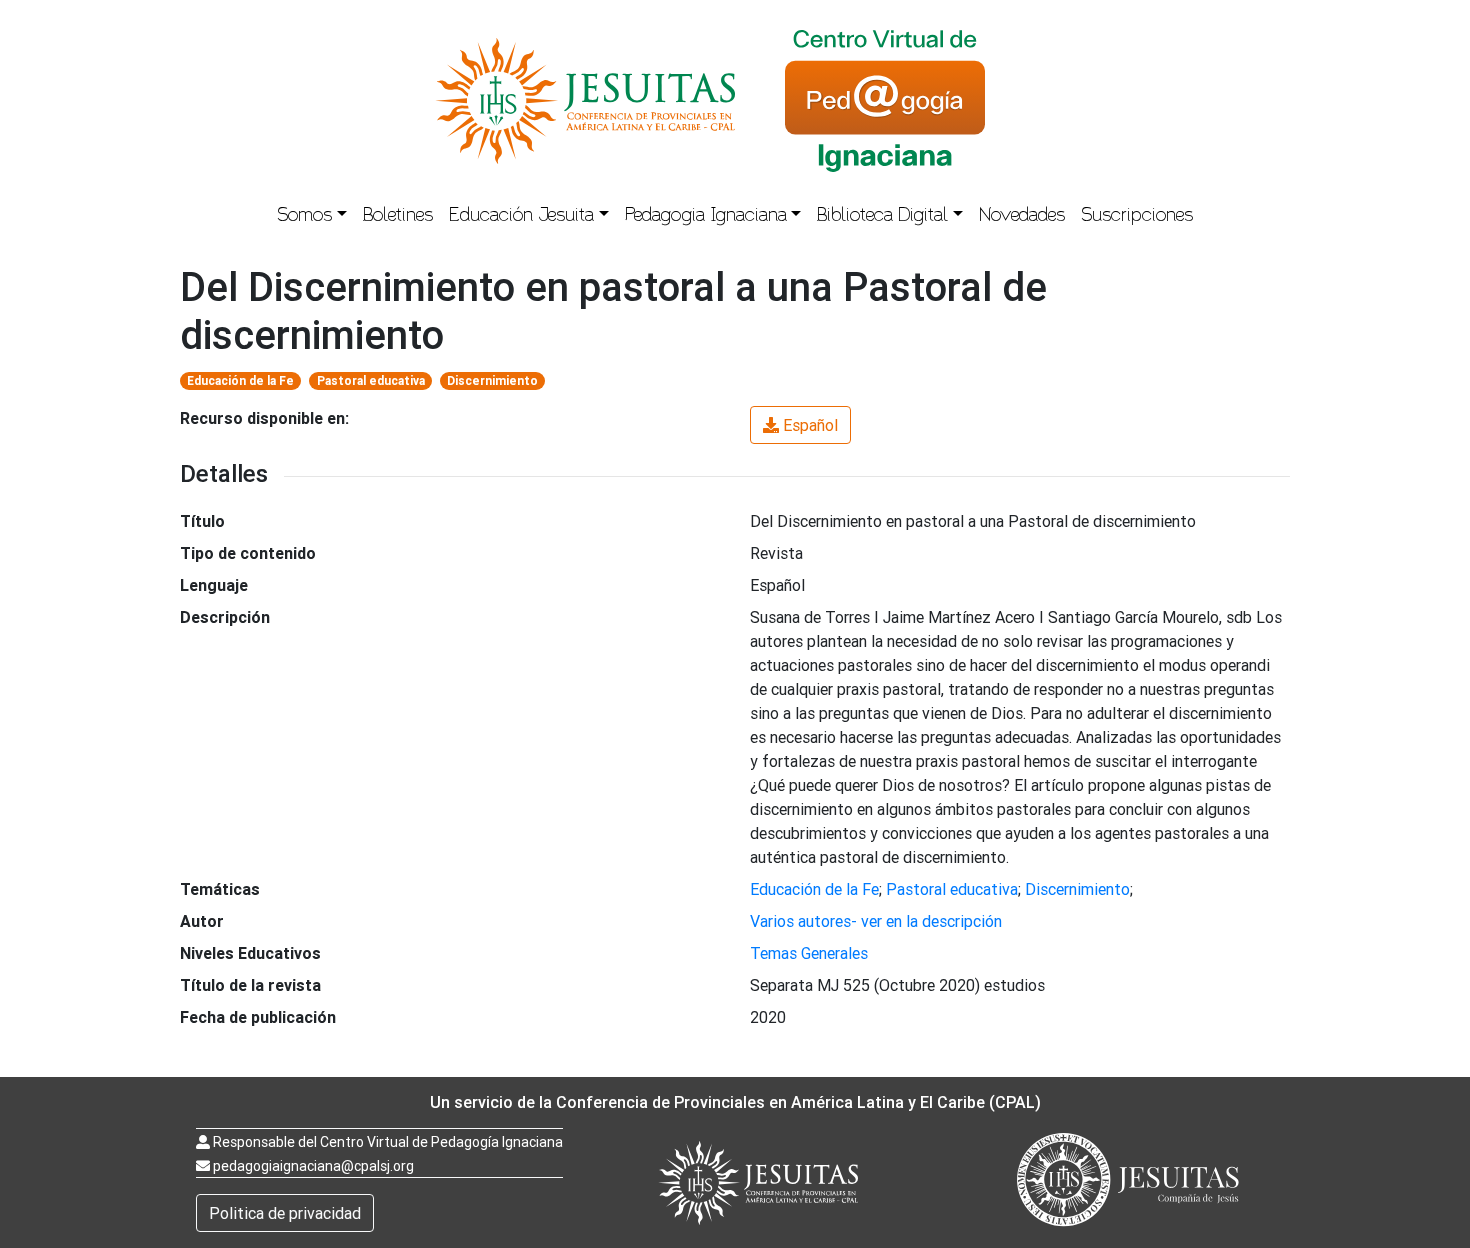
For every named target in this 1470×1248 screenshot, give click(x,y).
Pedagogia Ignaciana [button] (706, 217)
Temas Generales (809, 953)
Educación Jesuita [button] (521, 217)
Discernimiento (492, 380)
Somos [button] (304, 217)
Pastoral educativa (371, 380)
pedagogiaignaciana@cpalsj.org (313, 1166)
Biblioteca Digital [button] (882, 217)
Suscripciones (1137, 217)
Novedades (1022, 217)
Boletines (398, 217)
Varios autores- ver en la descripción (876, 921)
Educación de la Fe (240, 380)
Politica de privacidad (285, 1213)
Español (810, 425)
